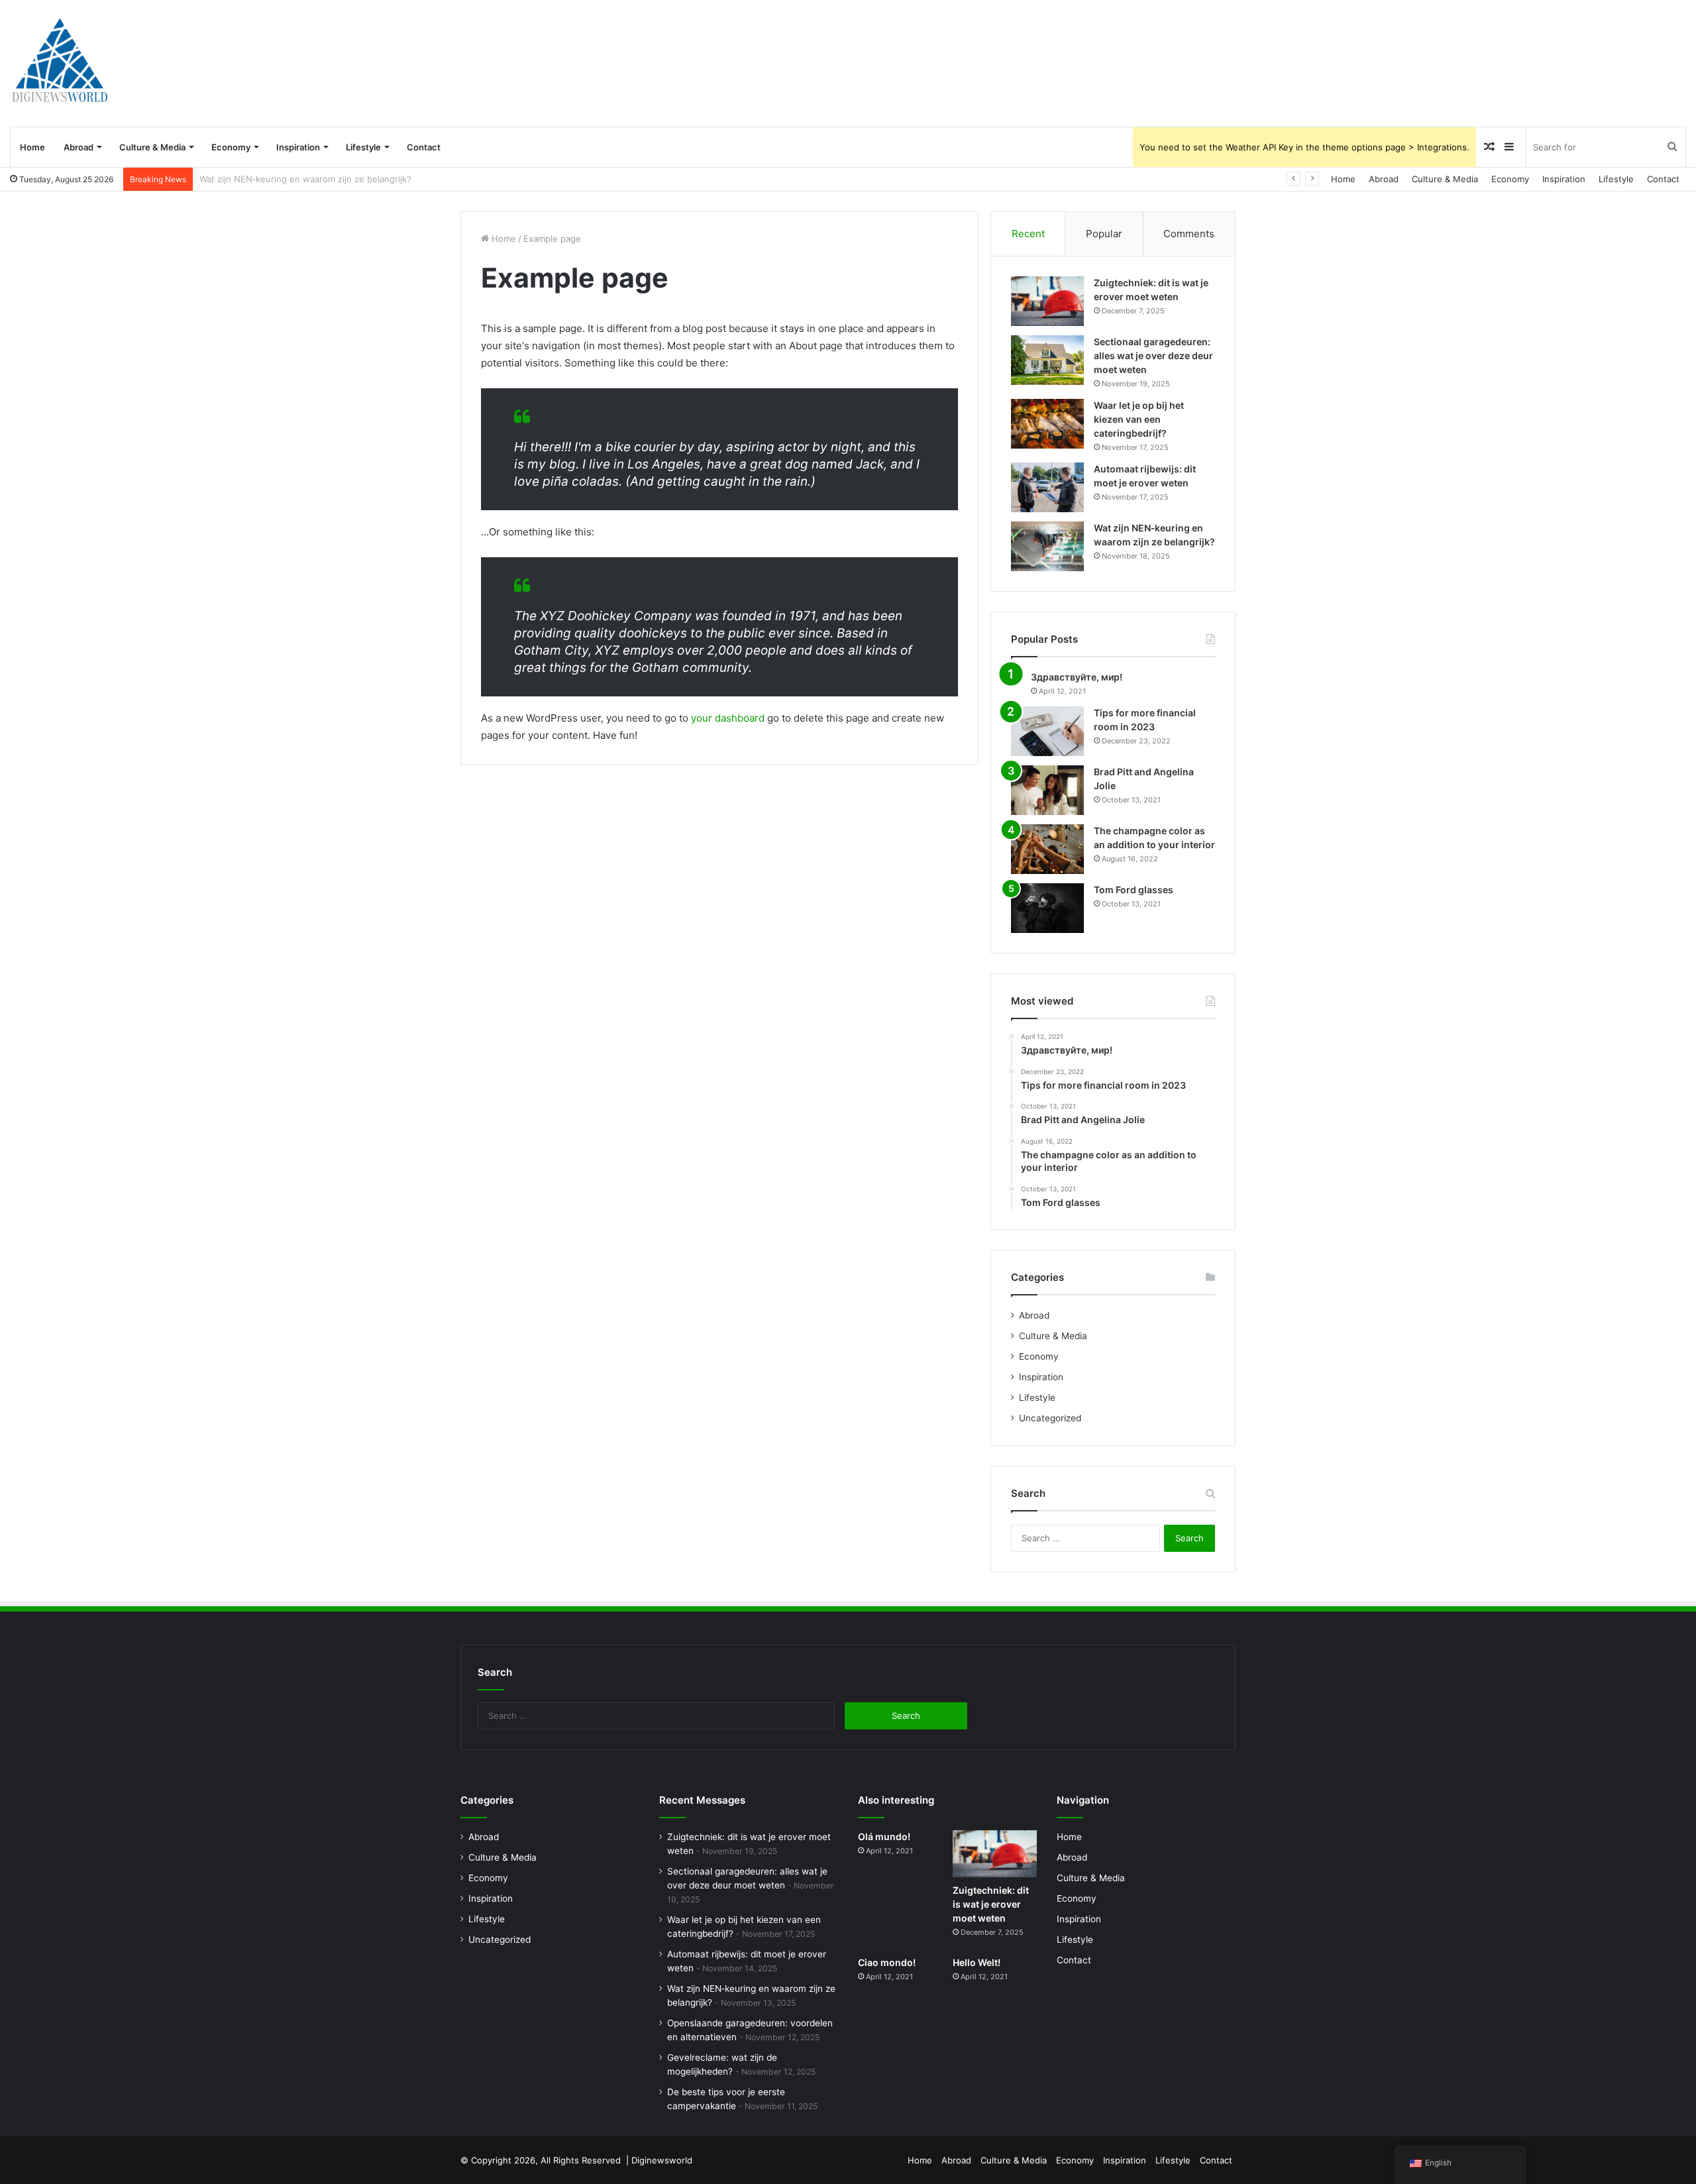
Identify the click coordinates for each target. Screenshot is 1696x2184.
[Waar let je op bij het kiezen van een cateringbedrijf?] (1047, 424)
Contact (424, 147)
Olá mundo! (884, 1836)
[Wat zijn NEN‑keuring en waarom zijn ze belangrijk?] (1047, 546)
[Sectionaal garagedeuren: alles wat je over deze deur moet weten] (1047, 360)
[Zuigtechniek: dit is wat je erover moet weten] (1047, 301)
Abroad (79, 147)
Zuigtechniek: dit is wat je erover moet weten (991, 1904)
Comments (1189, 234)
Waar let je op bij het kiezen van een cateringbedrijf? (1139, 419)
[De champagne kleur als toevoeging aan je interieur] (1047, 849)
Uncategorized (1050, 1418)
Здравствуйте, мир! (1077, 677)
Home (32, 147)
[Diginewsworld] (60, 63)
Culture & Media (152, 147)
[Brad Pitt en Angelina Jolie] (1047, 790)
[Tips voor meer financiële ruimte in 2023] (1047, 731)
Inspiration (298, 147)
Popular (1104, 234)
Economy (231, 147)
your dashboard (728, 718)
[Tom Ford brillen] (1047, 908)
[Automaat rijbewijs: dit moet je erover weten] (1047, 487)
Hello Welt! (977, 1962)
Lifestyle (363, 147)
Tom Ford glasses (1134, 890)
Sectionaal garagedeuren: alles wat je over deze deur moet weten (1153, 355)
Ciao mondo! (887, 1962)
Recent (1028, 234)
